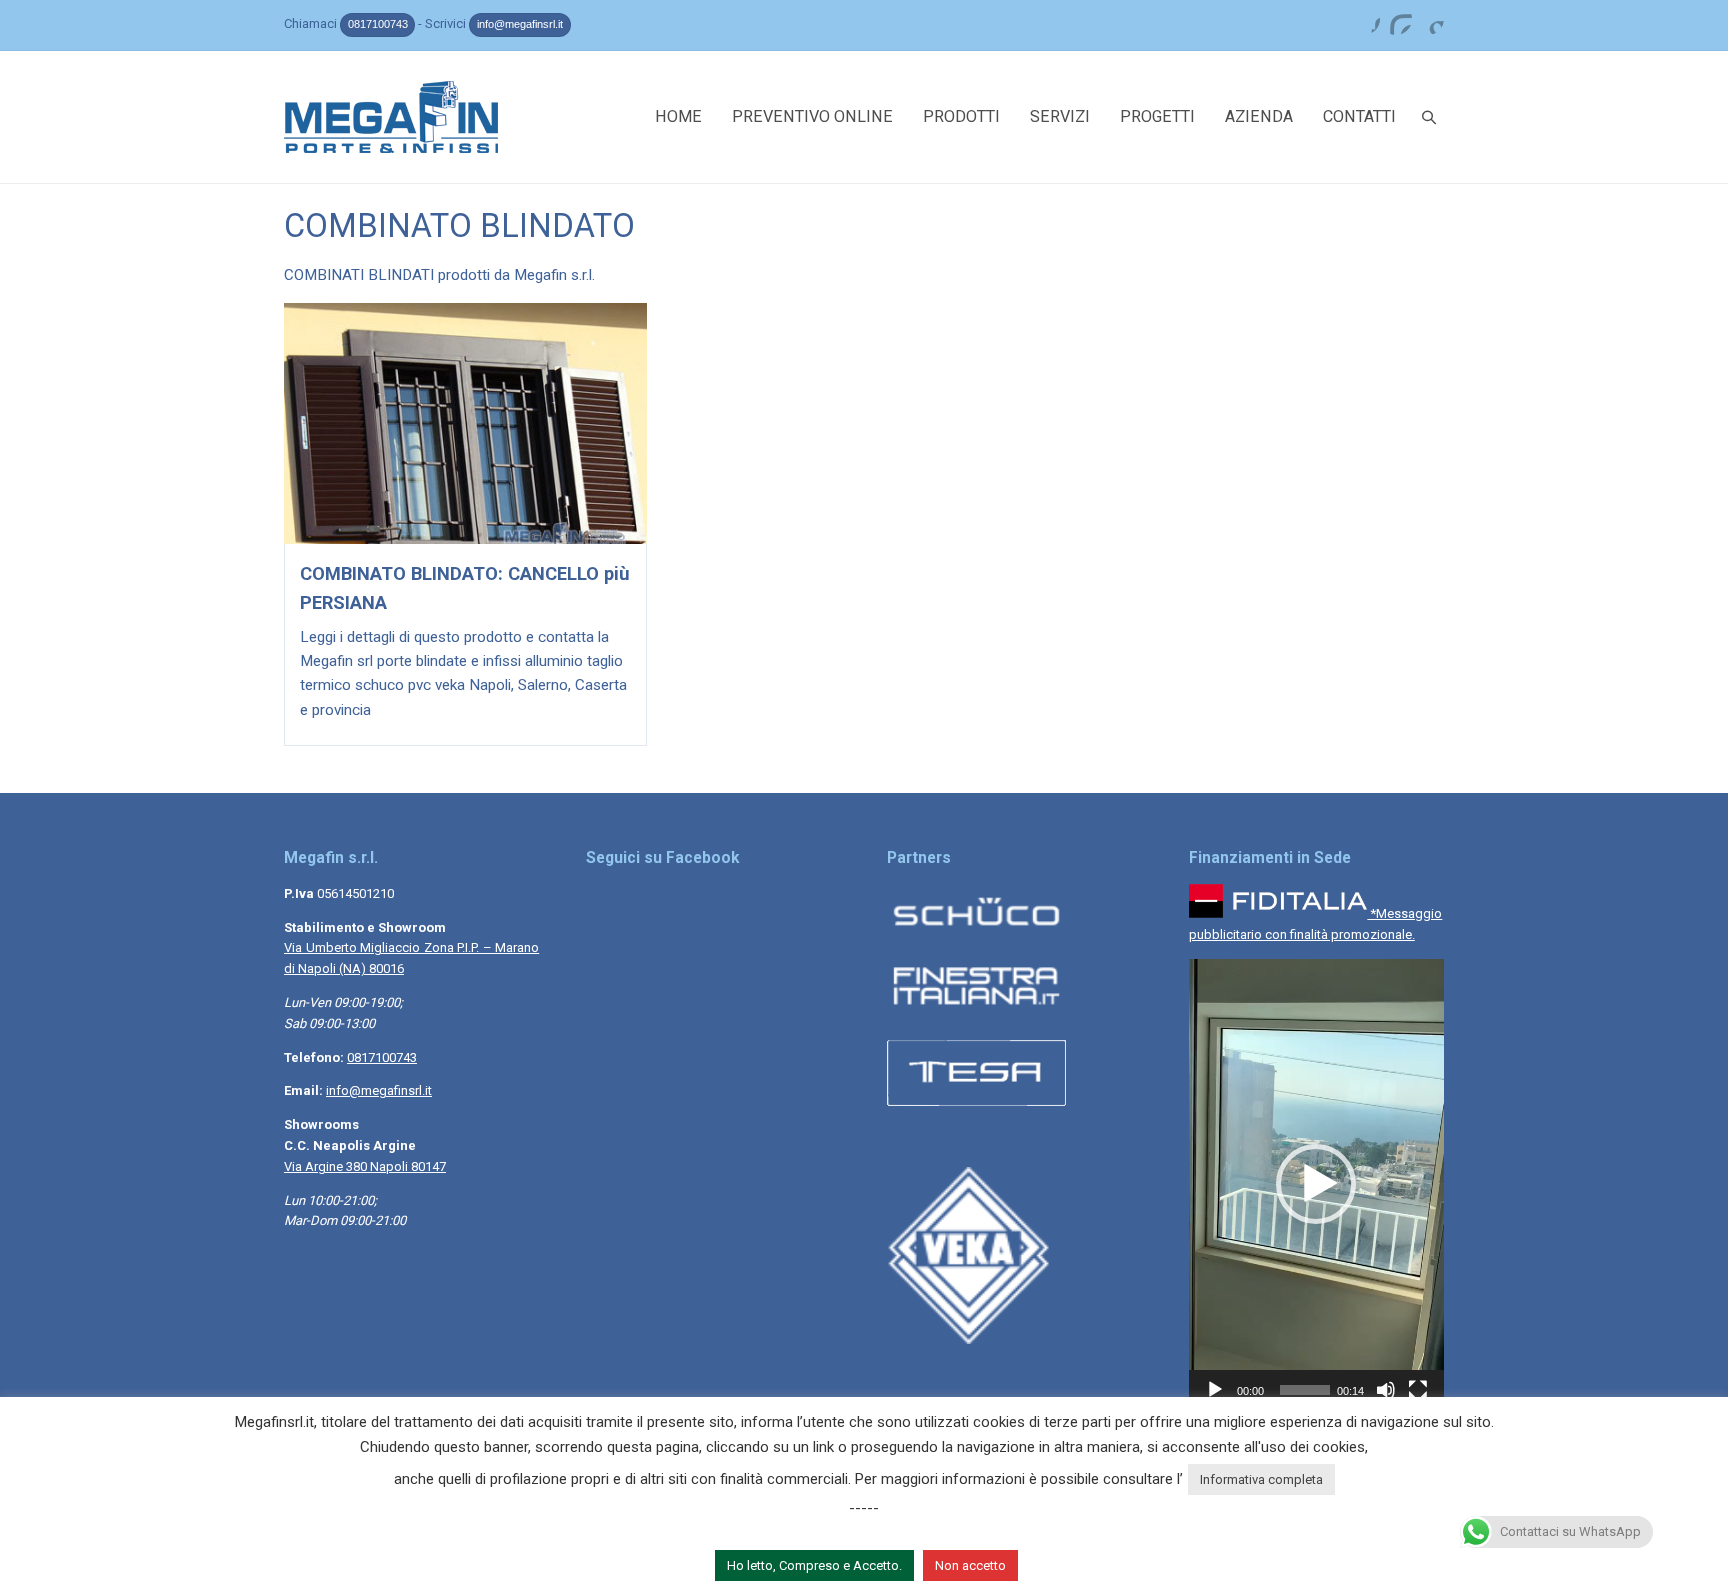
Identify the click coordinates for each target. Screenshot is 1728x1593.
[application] (1316, 1184)
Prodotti (961, 116)
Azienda (1259, 116)
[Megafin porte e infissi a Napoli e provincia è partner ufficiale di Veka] (976, 1339)
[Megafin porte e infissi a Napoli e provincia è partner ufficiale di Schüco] (976, 934)
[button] (1316, 1184)
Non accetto (970, 1565)
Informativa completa (1261, 1479)
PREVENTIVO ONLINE (812, 116)
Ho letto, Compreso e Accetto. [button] (814, 1565)
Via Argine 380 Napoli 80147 (365, 1166)
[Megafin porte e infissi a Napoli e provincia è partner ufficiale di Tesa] (976, 1109)
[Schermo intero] (1418, 1390)
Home (678, 116)
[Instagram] (1396, 19)
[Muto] (1386, 1390)
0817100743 (378, 24)
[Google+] (1428, 19)
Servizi (1060, 116)
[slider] (1305, 1390)
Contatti (1359, 116)
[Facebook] (1364, 19)
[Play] (1215, 1390)
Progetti (1157, 116)
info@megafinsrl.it (520, 24)
